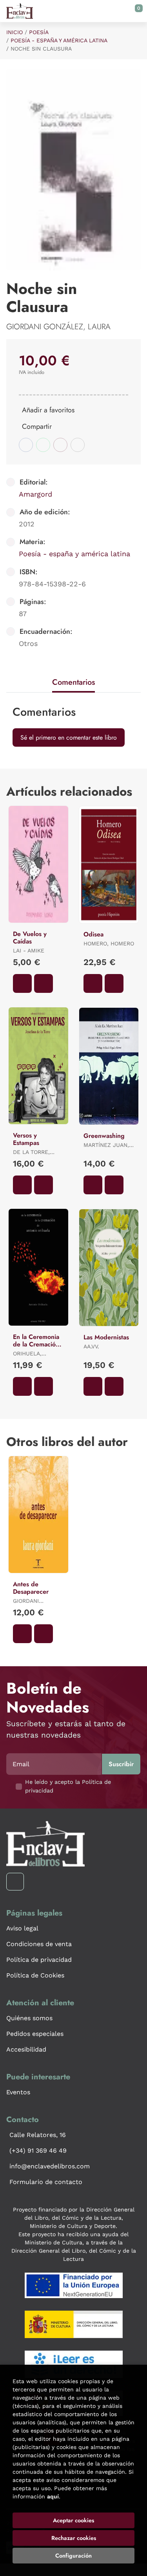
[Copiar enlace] (78, 445)
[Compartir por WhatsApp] (43, 445)
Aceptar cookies (73, 2520)
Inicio (15, 32)
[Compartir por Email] (60, 445)
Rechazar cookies (74, 2538)
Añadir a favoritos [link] (48, 410)
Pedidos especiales (35, 2034)
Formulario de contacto (46, 2182)
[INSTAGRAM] (15, 1882)
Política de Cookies (35, 1975)
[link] (44, 983)
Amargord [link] (35, 494)
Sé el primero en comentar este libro (69, 737)
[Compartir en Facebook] (26, 445)
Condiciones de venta (39, 1944)
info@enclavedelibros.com (50, 2166)
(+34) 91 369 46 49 (38, 2151)
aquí (53, 2496)
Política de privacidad (39, 1960)
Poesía (39, 32)
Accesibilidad (26, 2049)
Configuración (73, 2556)
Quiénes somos (29, 2018)
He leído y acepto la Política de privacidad (68, 1786)
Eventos (18, 2092)
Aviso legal (22, 1928)
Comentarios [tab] (73, 682)
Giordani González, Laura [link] (58, 327)
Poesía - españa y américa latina (59, 40)
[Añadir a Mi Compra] (22, 983)
